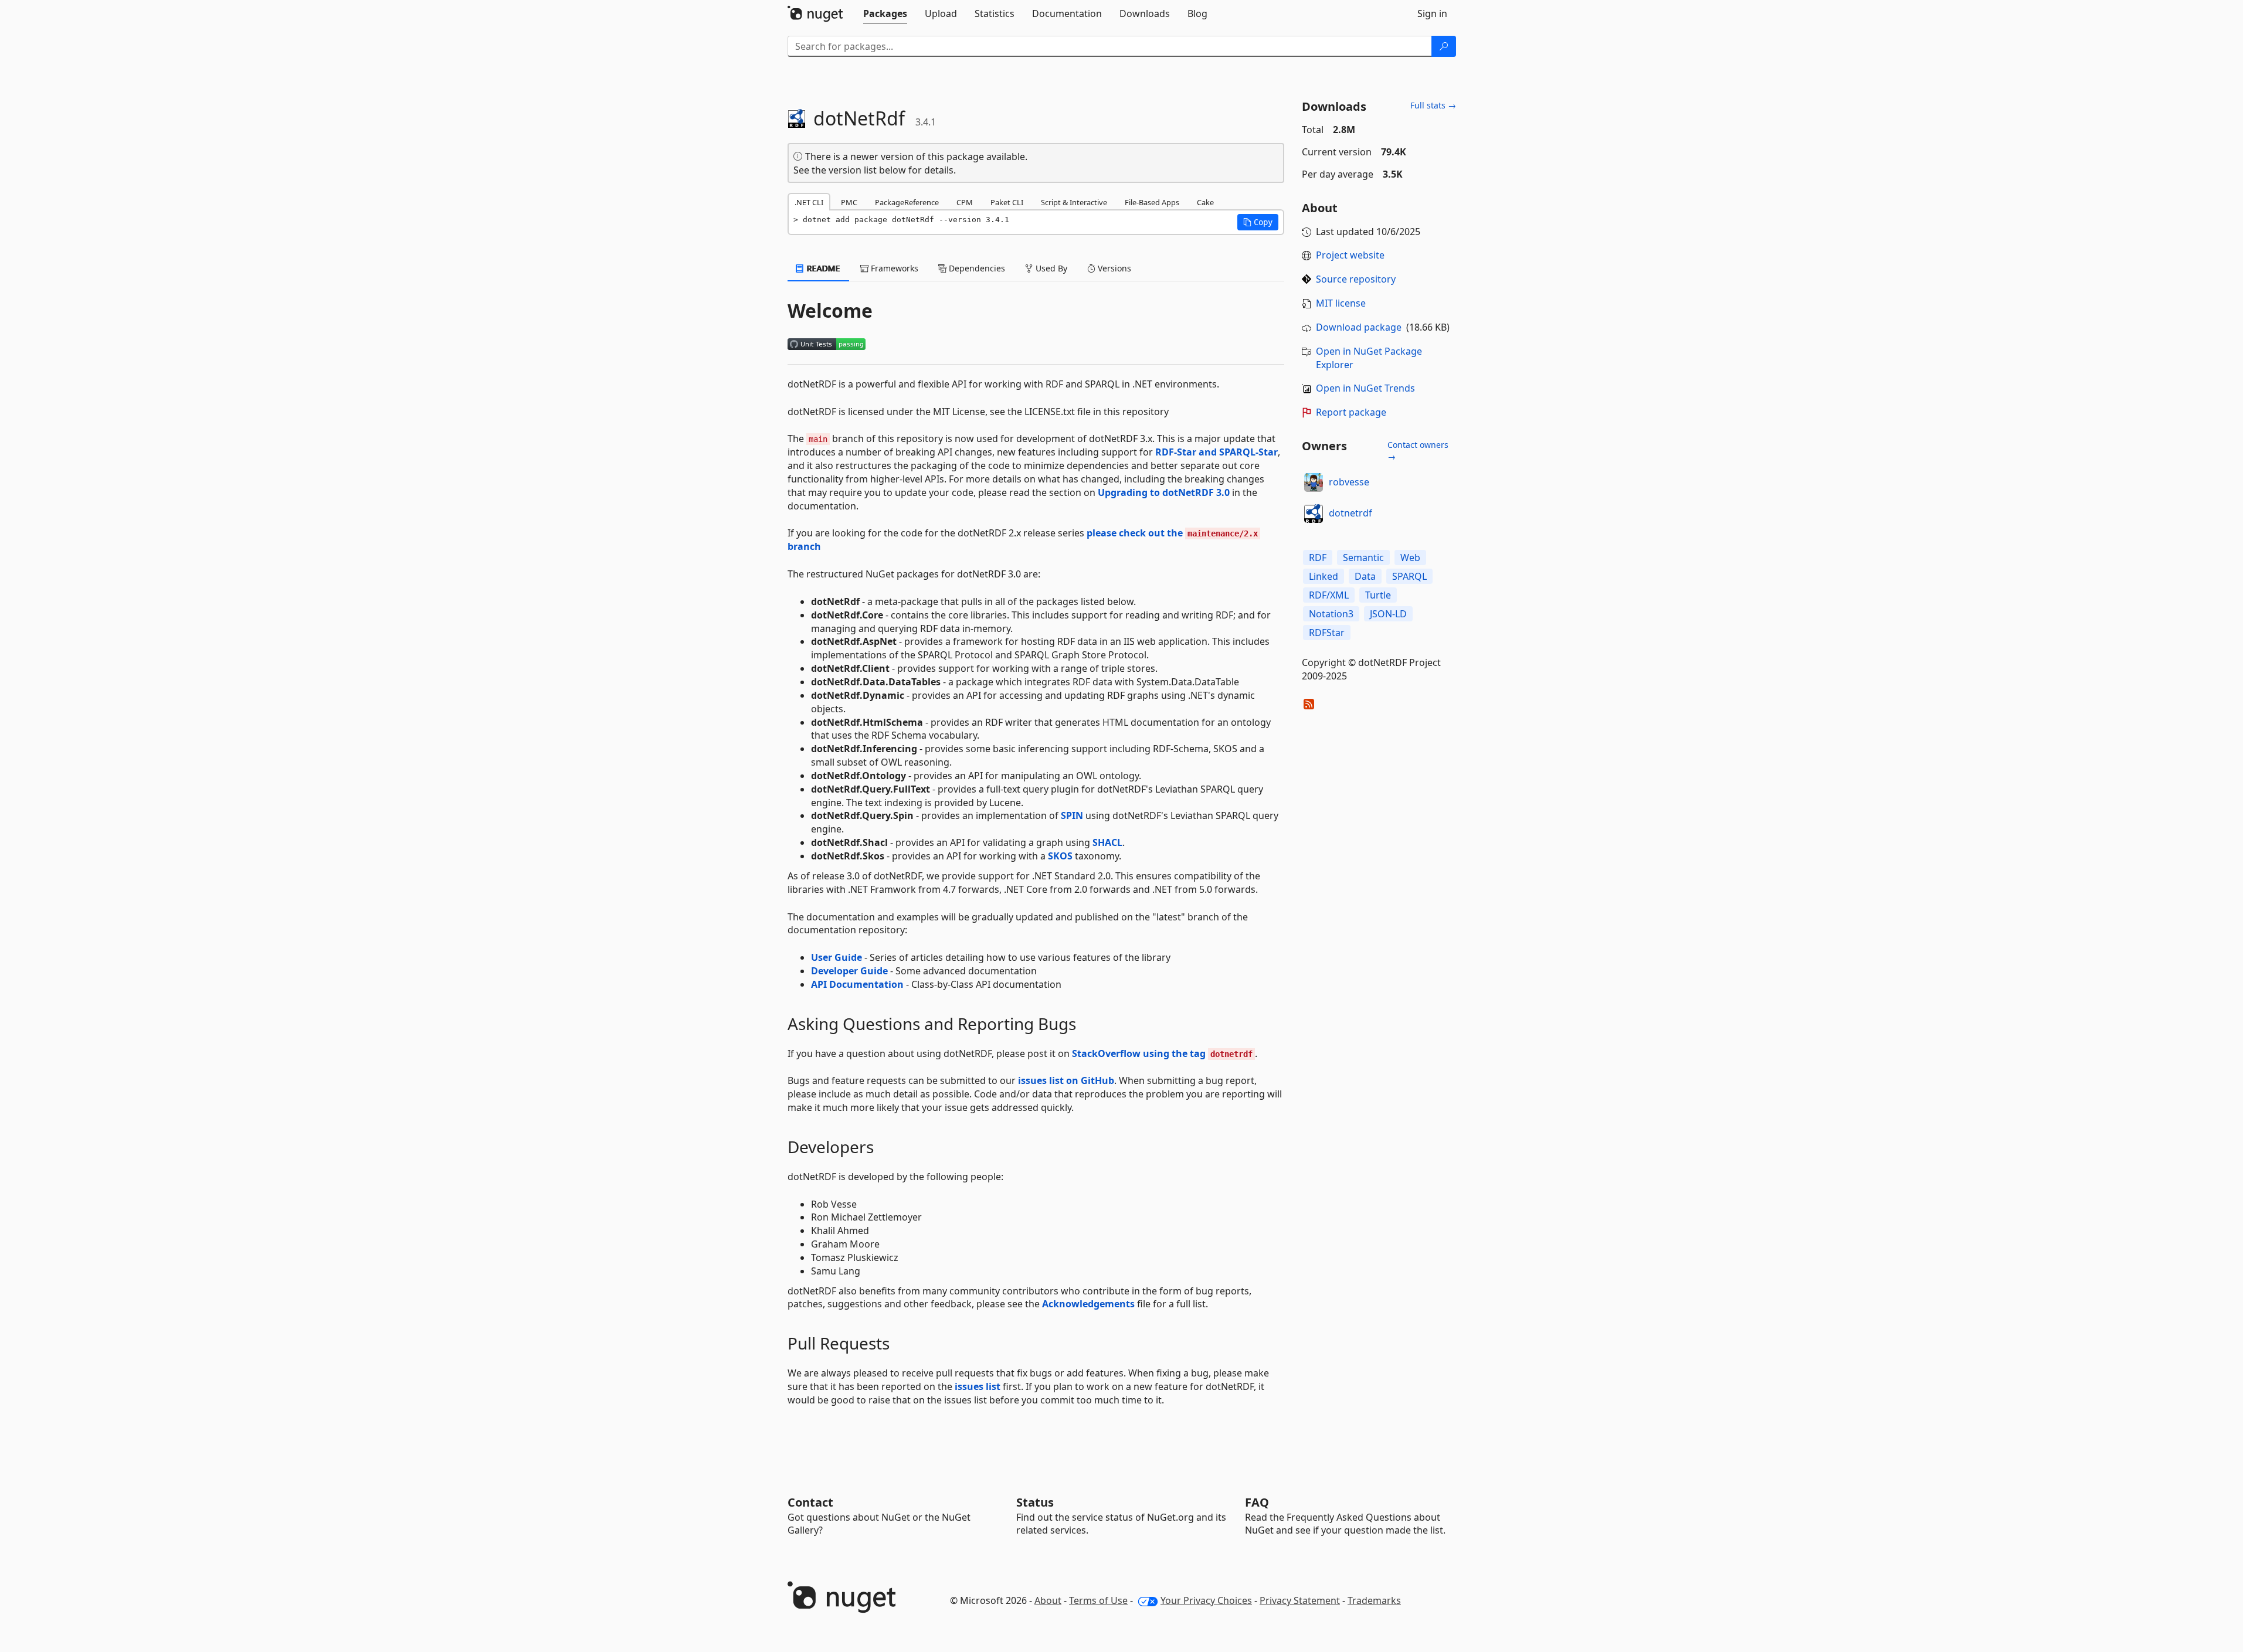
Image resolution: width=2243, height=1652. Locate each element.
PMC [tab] (849, 202)
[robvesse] (1314, 482)
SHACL (1107, 842)
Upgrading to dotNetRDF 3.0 (1164, 492)
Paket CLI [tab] (1007, 202)
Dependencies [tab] (976, 268)
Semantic (1363, 558)
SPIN (1072, 815)
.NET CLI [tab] (809, 202)
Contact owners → (1418, 451)
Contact (810, 1502)
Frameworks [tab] (893, 268)
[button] (1258, 222)
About (1048, 1600)
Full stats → (1433, 105)
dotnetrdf (1350, 513)
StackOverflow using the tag (1162, 1053)
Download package (1359, 327)
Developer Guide (849, 971)
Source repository (1356, 279)
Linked (1324, 576)
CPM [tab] (965, 202)
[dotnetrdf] (1314, 514)
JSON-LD (1388, 614)
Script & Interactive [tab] (1074, 202)
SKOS (1060, 856)
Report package (1351, 412)
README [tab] (822, 268)
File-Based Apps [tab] (1152, 202)
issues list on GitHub (1066, 1080)
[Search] (1444, 46)
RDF (1318, 558)
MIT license (1341, 303)
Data (1365, 576)
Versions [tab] (1113, 268)
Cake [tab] (1205, 202)
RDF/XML (1329, 595)
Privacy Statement (1300, 1600)
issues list (978, 1386)
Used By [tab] (1050, 268)
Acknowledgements (1088, 1304)
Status (1035, 1502)
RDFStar (1327, 633)
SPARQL (1409, 576)
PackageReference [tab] (907, 202)
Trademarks (1374, 1600)
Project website (1350, 255)
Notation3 (1331, 614)
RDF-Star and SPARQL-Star (1216, 452)
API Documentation (857, 984)
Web (1410, 558)
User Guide (837, 957)
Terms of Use (1098, 1600)
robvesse (1349, 482)
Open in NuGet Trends (1365, 388)
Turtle (1378, 595)
